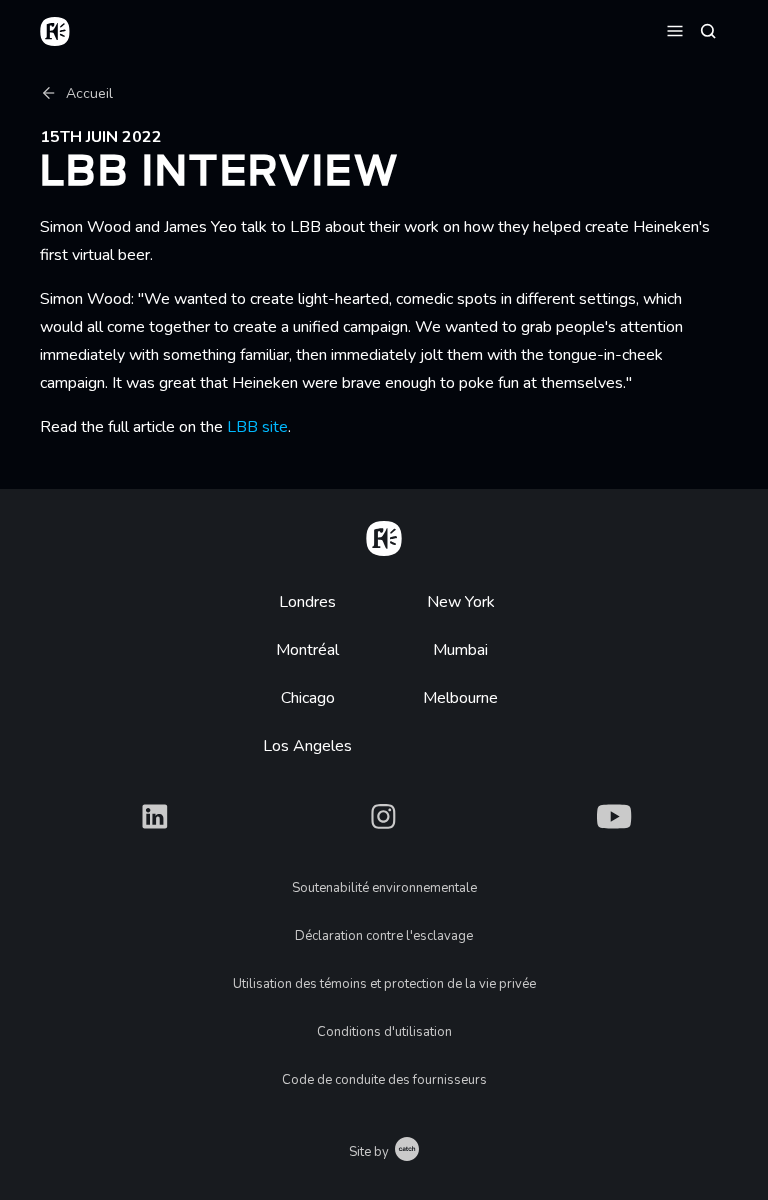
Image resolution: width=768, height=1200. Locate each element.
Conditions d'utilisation (384, 1032)
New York (461, 602)
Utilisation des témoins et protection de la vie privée (384, 984)
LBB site (257, 427)
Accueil (89, 93)
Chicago (308, 698)
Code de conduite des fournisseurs (384, 1080)
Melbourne (460, 698)
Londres (307, 602)
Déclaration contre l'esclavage (384, 936)
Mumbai (460, 650)
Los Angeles (307, 746)
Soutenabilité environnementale (384, 888)
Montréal (307, 650)
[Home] (384, 535)
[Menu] (675, 30)
